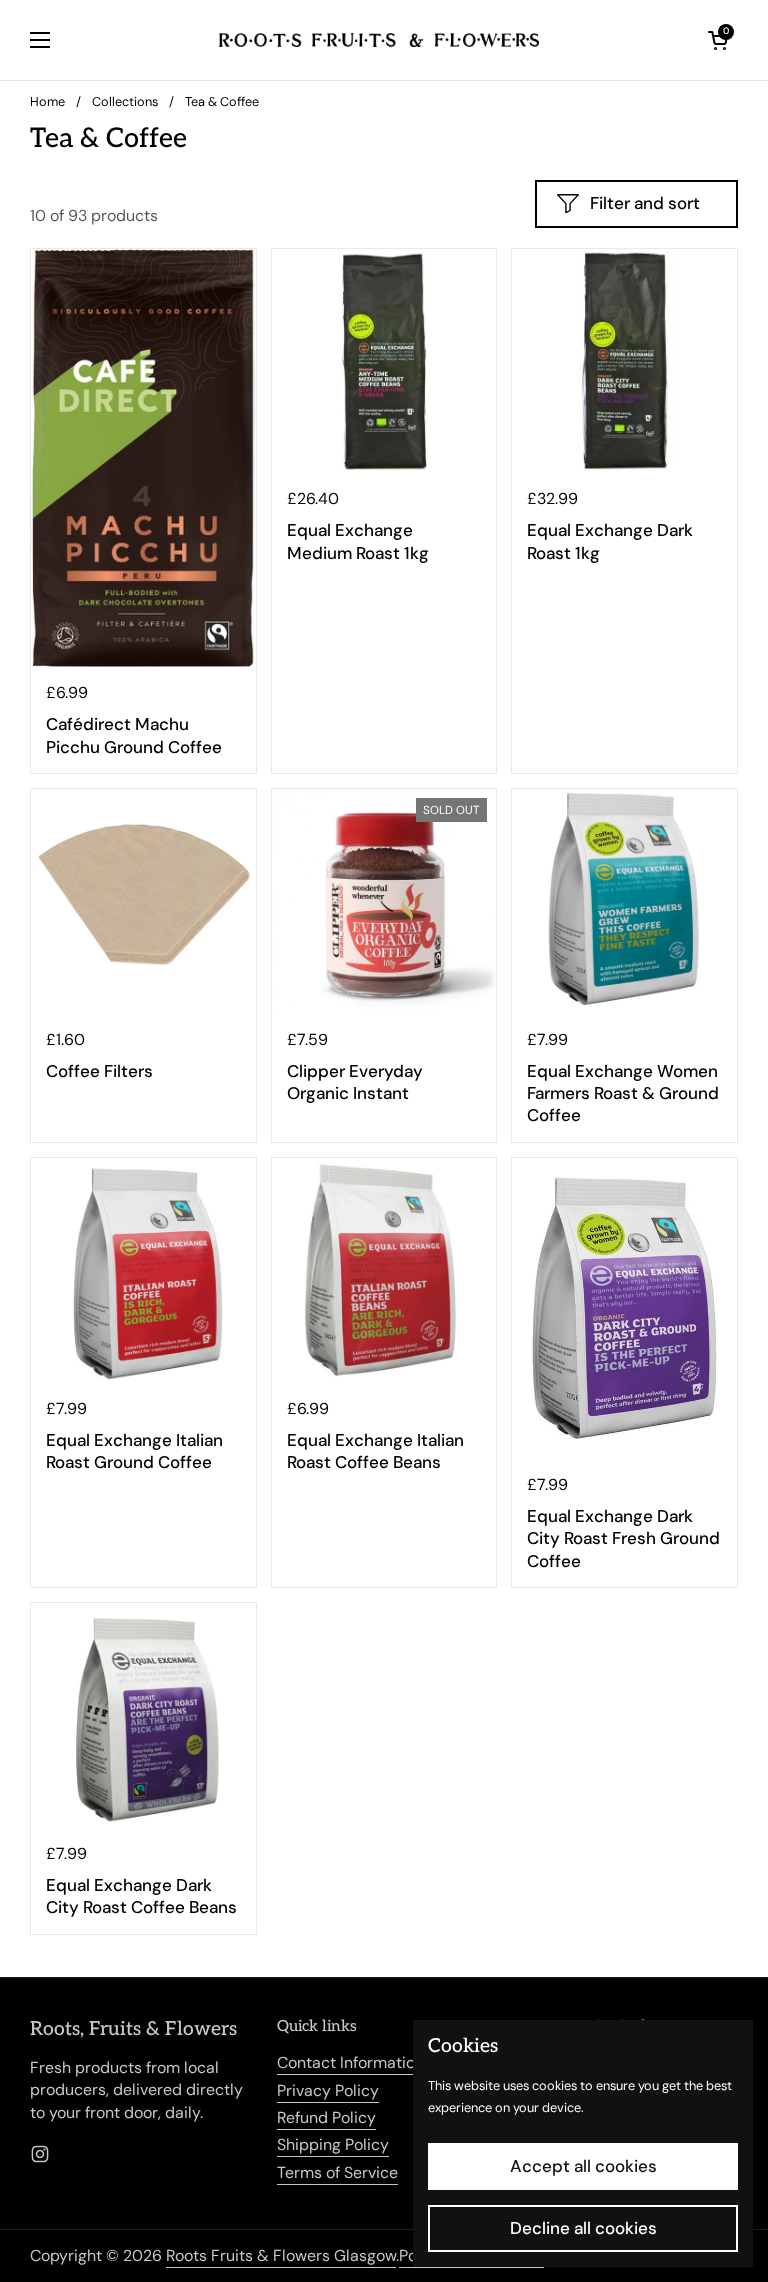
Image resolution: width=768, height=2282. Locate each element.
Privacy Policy (328, 2090)
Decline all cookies (583, 2228)
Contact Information (350, 2062)
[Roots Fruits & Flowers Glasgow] (379, 40)
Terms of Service (337, 2172)
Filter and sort (645, 203)
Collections (125, 101)
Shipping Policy (333, 2144)
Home (47, 101)
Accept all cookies (583, 2166)
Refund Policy (326, 2117)
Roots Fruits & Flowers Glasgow (281, 2255)
